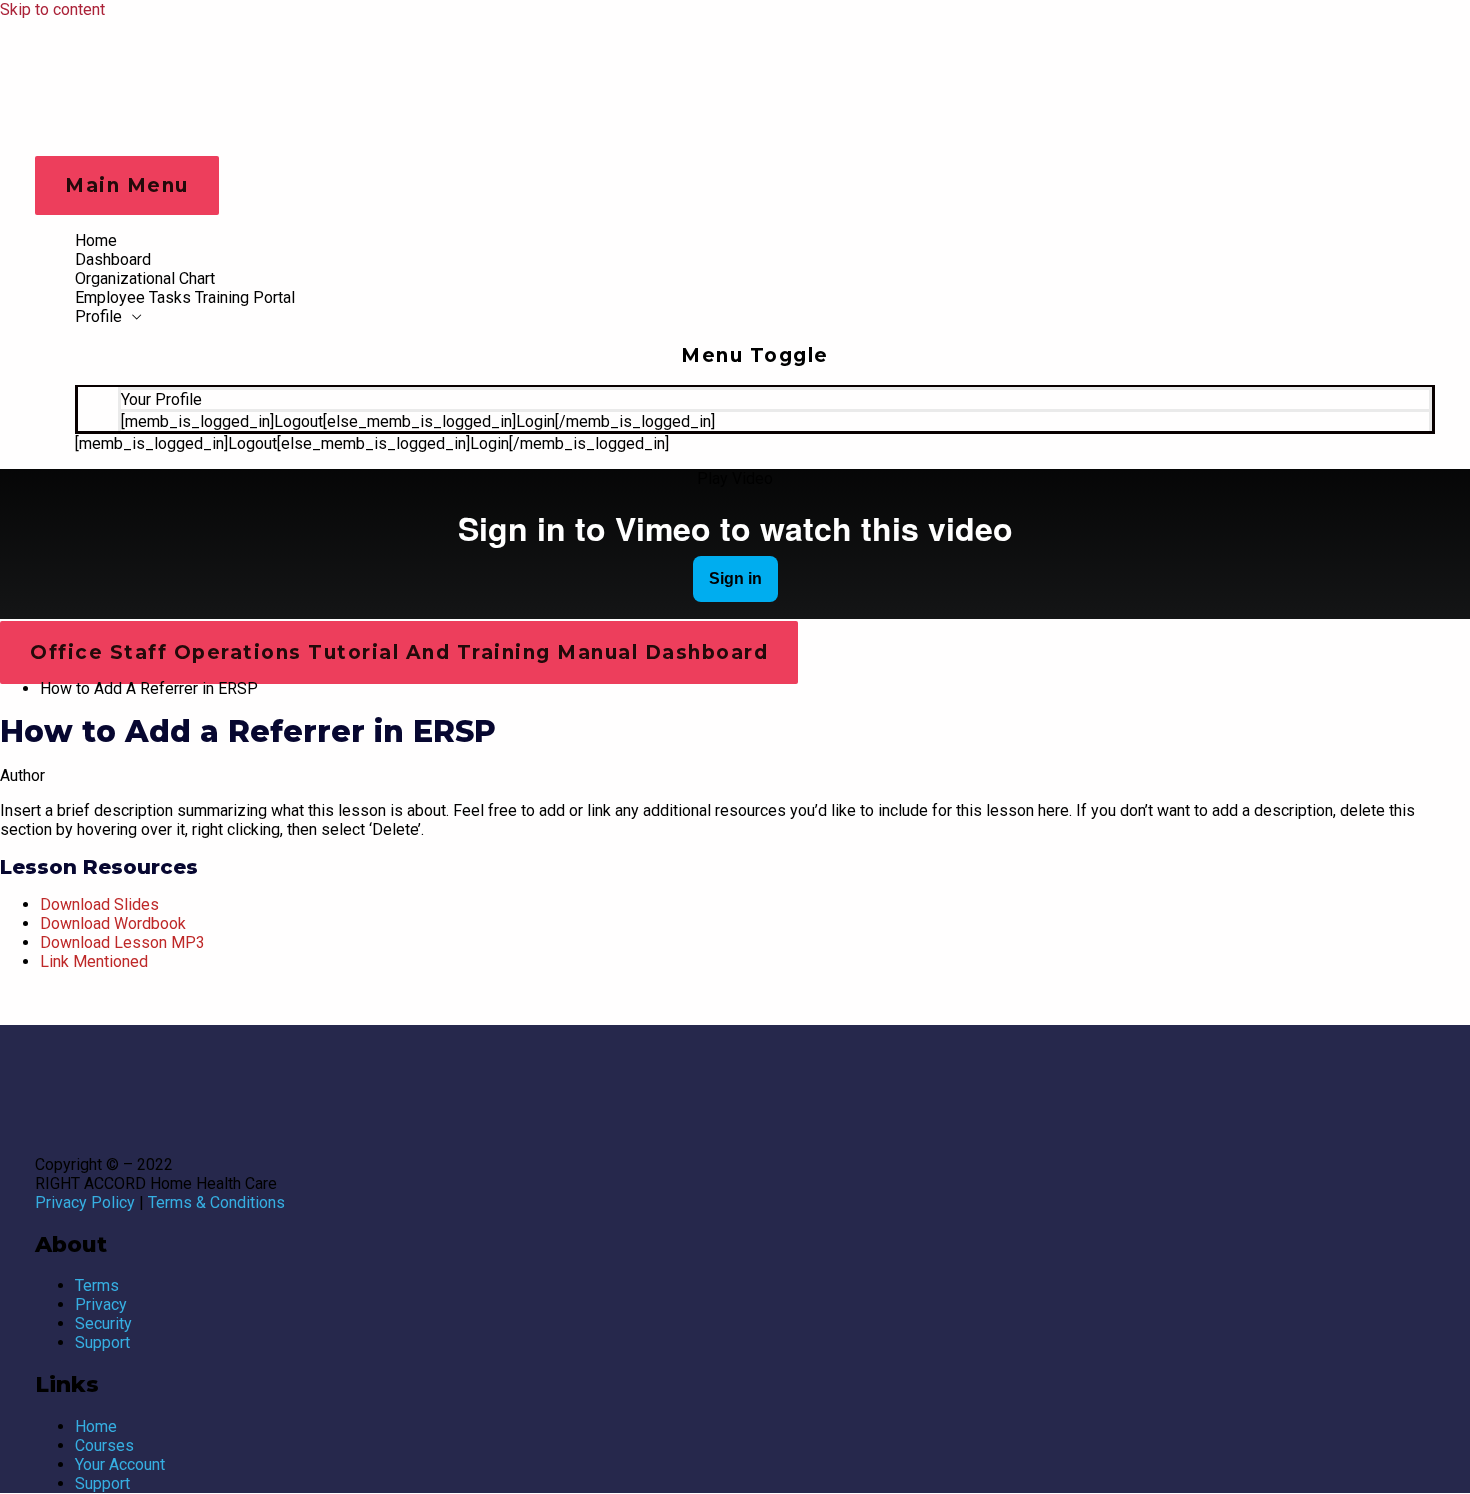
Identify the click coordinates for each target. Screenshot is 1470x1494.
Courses (104, 1445)
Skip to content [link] (52, 9)
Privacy (101, 1304)
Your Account (120, 1464)
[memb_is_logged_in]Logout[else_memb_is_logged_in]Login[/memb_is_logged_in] (418, 421)
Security (103, 1323)
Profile (98, 316)
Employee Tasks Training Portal (185, 297)
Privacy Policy (85, 1202)
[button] (735, 478)
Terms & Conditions (216, 1202)
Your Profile (161, 399)
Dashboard (113, 259)
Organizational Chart (145, 278)
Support (102, 1342)
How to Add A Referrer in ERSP (149, 688)
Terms (97, 1285)
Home (96, 240)
